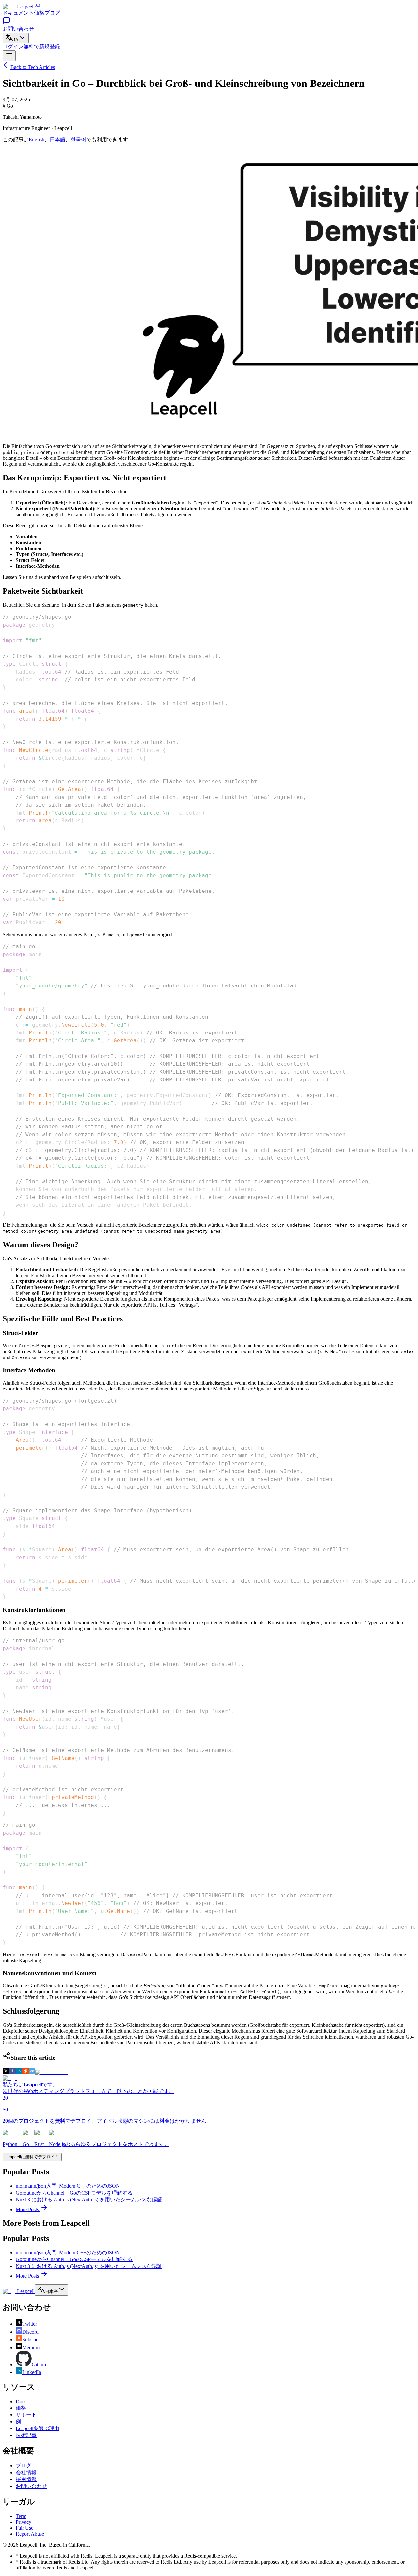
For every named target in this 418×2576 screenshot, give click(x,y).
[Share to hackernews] (51, 2072)
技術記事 (26, 2435)
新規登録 (42, 47)
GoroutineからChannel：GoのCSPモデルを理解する (74, 2193)
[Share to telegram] (32, 2072)
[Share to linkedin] (19, 2072)
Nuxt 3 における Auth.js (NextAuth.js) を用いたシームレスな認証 (89, 2200)
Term (21, 2516)
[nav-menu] (9, 56)
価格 (39, 13)
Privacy (24, 2522)
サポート (26, 2415)
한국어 (78, 140)
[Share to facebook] (12, 2072)
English (37, 140)
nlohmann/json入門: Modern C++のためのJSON (68, 2186)
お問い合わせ (31, 2486)
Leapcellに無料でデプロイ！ (32, 2157)
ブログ (52, 13)
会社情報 (26, 2472)
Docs (21, 2402)
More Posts (28, 2209)
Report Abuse (30, 2534)
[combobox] (16, 38)
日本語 (57, 140)
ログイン (13, 47)
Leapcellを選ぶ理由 (38, 2428)
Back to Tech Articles (33, 67)
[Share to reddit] (25, 2072)
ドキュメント (18, 13)
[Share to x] (6, 2072)
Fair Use (24, 2528)
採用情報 (26, 2479)
